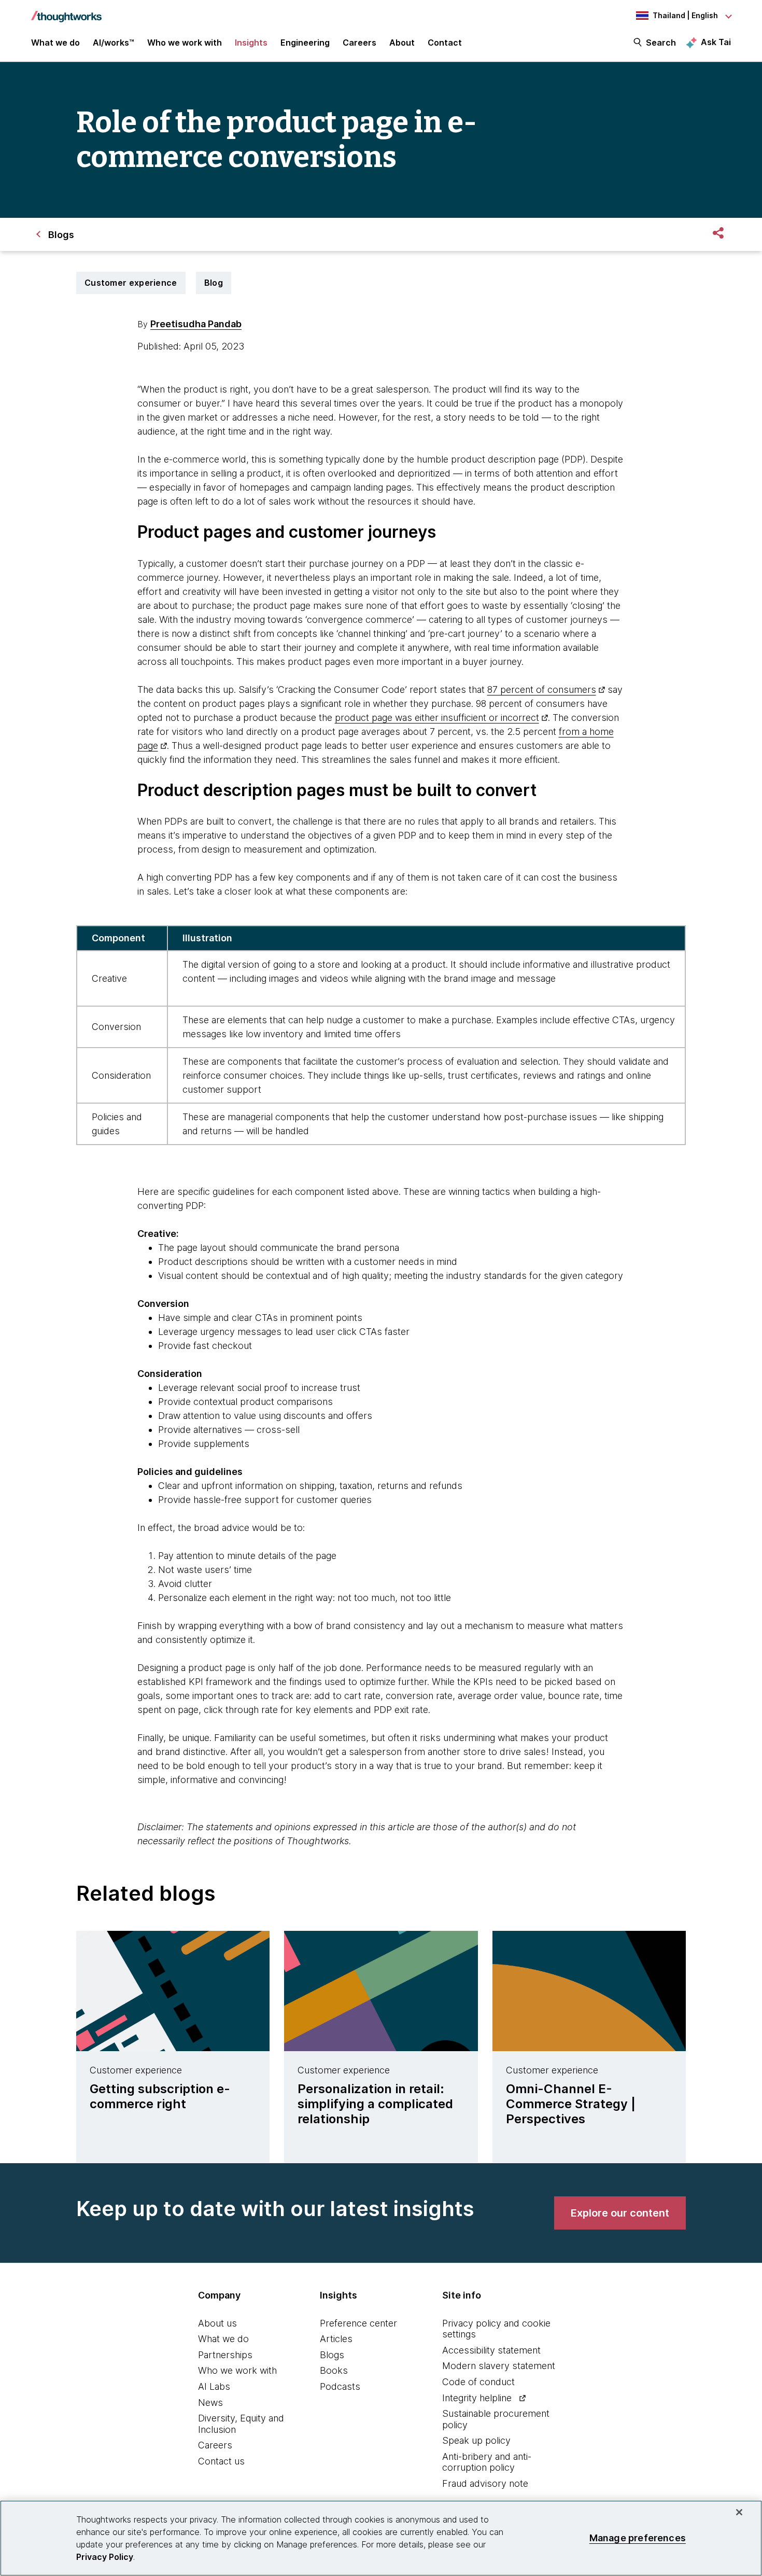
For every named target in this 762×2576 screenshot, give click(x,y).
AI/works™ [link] (114, 43)
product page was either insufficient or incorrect (437, 718)
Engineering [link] (305, 43)
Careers (215, 2445)
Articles (336, 2339)
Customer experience (131, 283)
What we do (223, 2339)
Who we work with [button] (185, 43)
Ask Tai (716, 42)
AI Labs (214, 2386)
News (210, 2403)
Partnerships (225, 2355)
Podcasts (340, 2386)
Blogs (332, 2355)
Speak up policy (476, 2440)
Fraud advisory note (485, 2483)
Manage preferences (638, 2538)
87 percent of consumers (542, 690)
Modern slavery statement (499, 2366)
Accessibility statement (491, 2350)
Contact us (221, 2461)
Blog (214, 283)
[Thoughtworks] (66, 11)
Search (661, 43)
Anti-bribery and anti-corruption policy (487, 2462)
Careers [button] (359, 43)
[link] (620, 2213)
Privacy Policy (105, 2557)
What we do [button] (55, 43)
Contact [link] (445, 43)
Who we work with (237, 2370)
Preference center (358, 2323)
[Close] (739, 2512)
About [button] (402, 43)
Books (334, 2370)
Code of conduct (478, 2382)
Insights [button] (251, 43)
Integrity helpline (477, 2398)
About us (217, 2323)
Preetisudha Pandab (196, 324)
